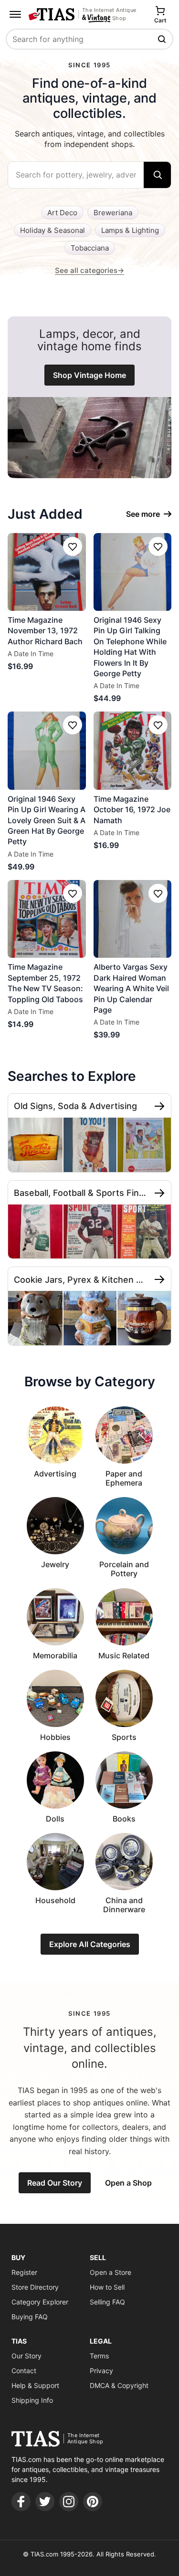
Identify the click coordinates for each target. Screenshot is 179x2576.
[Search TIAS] (163, 39)
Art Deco (62, 213)
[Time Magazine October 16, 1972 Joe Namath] (133, 751)
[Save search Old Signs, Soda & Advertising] (159, 1106)
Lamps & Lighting (130, 230)
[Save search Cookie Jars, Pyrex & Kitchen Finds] (159, 1279)
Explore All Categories (90, 1944)
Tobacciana (90, 248)
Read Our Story (55, 2183)
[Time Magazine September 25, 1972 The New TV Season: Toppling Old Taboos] (47, 919)
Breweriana (113, 213)
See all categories (89, 270)
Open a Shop (128, 2183)
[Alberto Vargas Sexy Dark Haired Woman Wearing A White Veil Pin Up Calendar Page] (133, 919)
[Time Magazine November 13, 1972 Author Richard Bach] (47, 572)
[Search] (157, 175)
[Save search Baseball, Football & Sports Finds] (159, 1193)
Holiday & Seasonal (53, 230)
